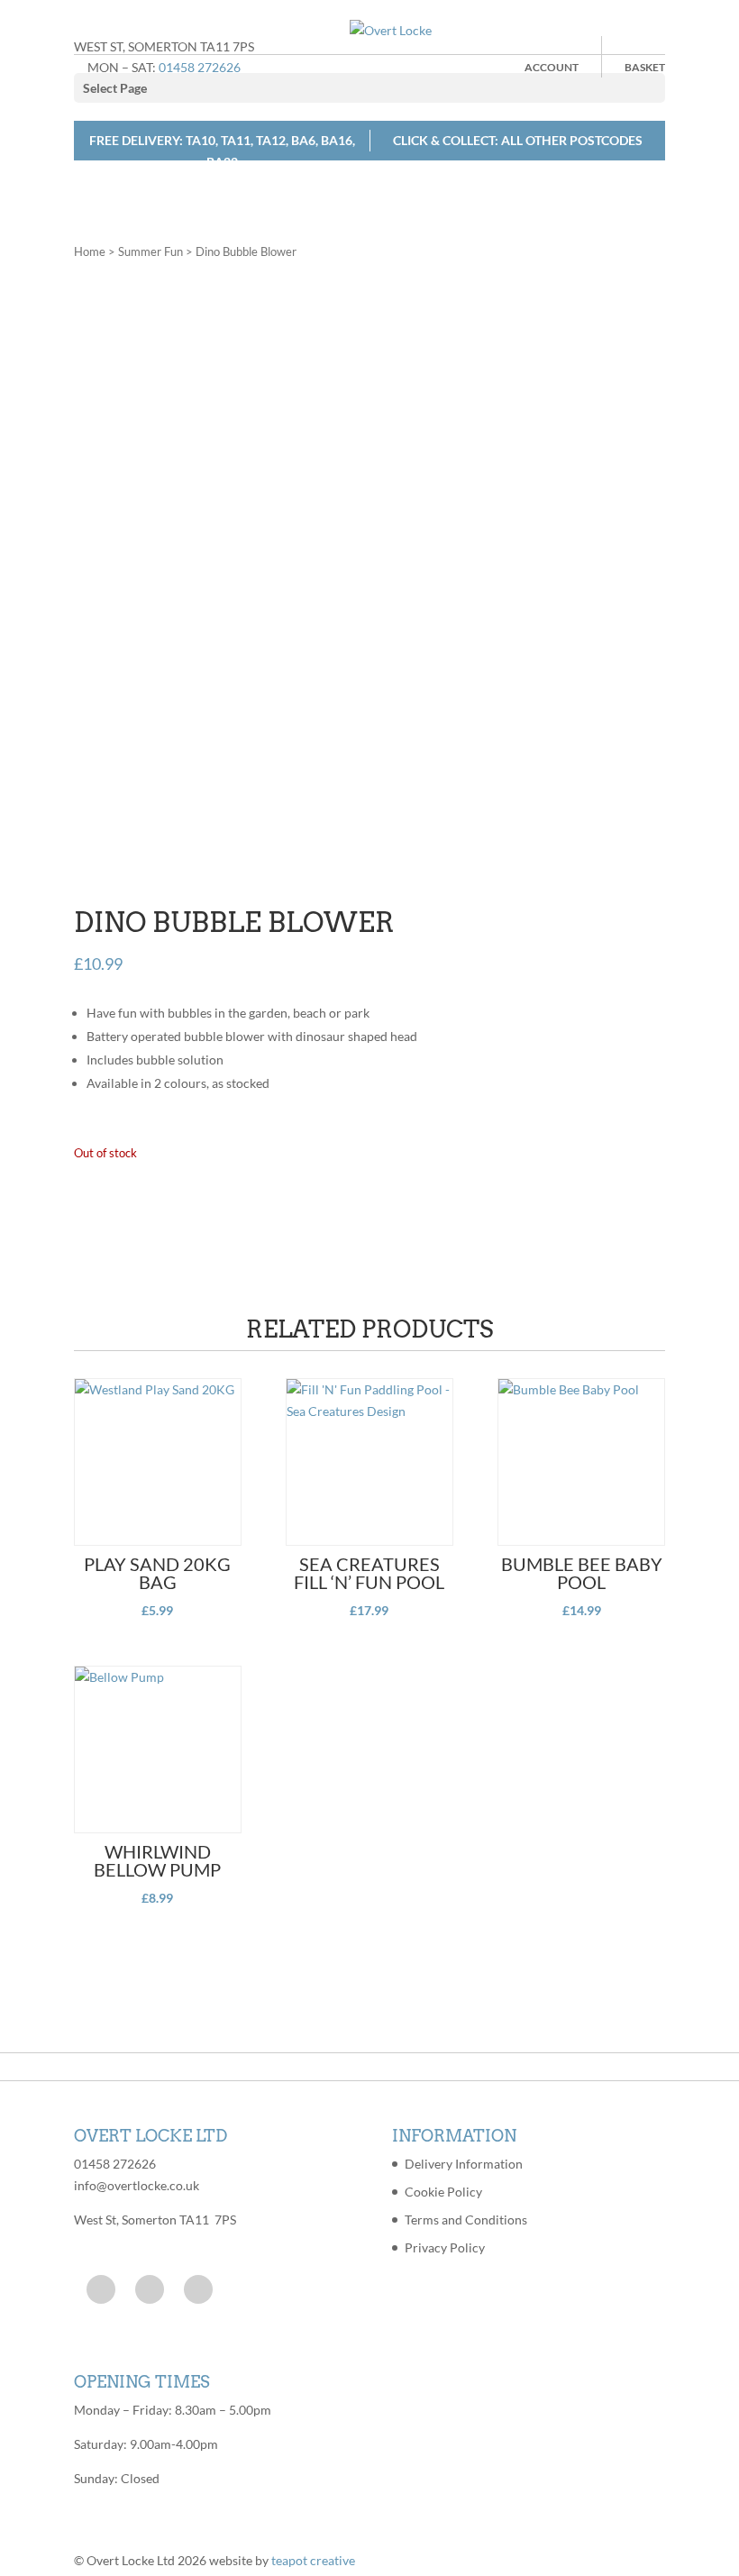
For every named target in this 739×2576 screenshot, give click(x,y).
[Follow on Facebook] (101, 2289)
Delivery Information (464, 2164)
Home (90, 251)
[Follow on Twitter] (150, 2289)
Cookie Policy (443, 2192)
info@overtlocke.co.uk (137, 2185)
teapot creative (313, 2560)
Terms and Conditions (466, 2220)
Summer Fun (151, 251)
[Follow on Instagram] (198, 2289)
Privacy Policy (445, 2247)
